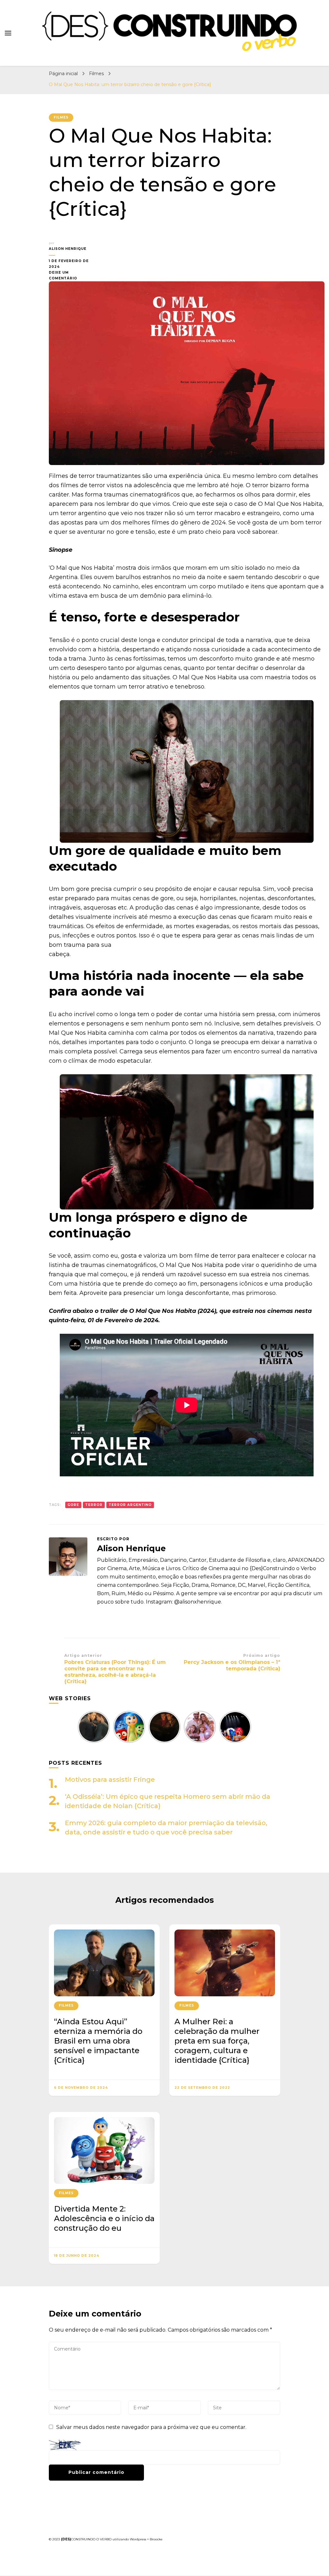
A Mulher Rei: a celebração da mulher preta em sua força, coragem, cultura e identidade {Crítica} (217, 2041)
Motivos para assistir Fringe (110, 1780)
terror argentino (130, 1505)
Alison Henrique (68, 249)
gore (73, 1505)
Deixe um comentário (70, 276)
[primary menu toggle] (8, 33)
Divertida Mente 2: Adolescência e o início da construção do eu (104, 2218)
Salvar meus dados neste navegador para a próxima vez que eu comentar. (151, 2427)
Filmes (61, 117)
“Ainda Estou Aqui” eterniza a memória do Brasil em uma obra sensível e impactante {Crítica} (98, 2041)
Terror (94, 1505)
